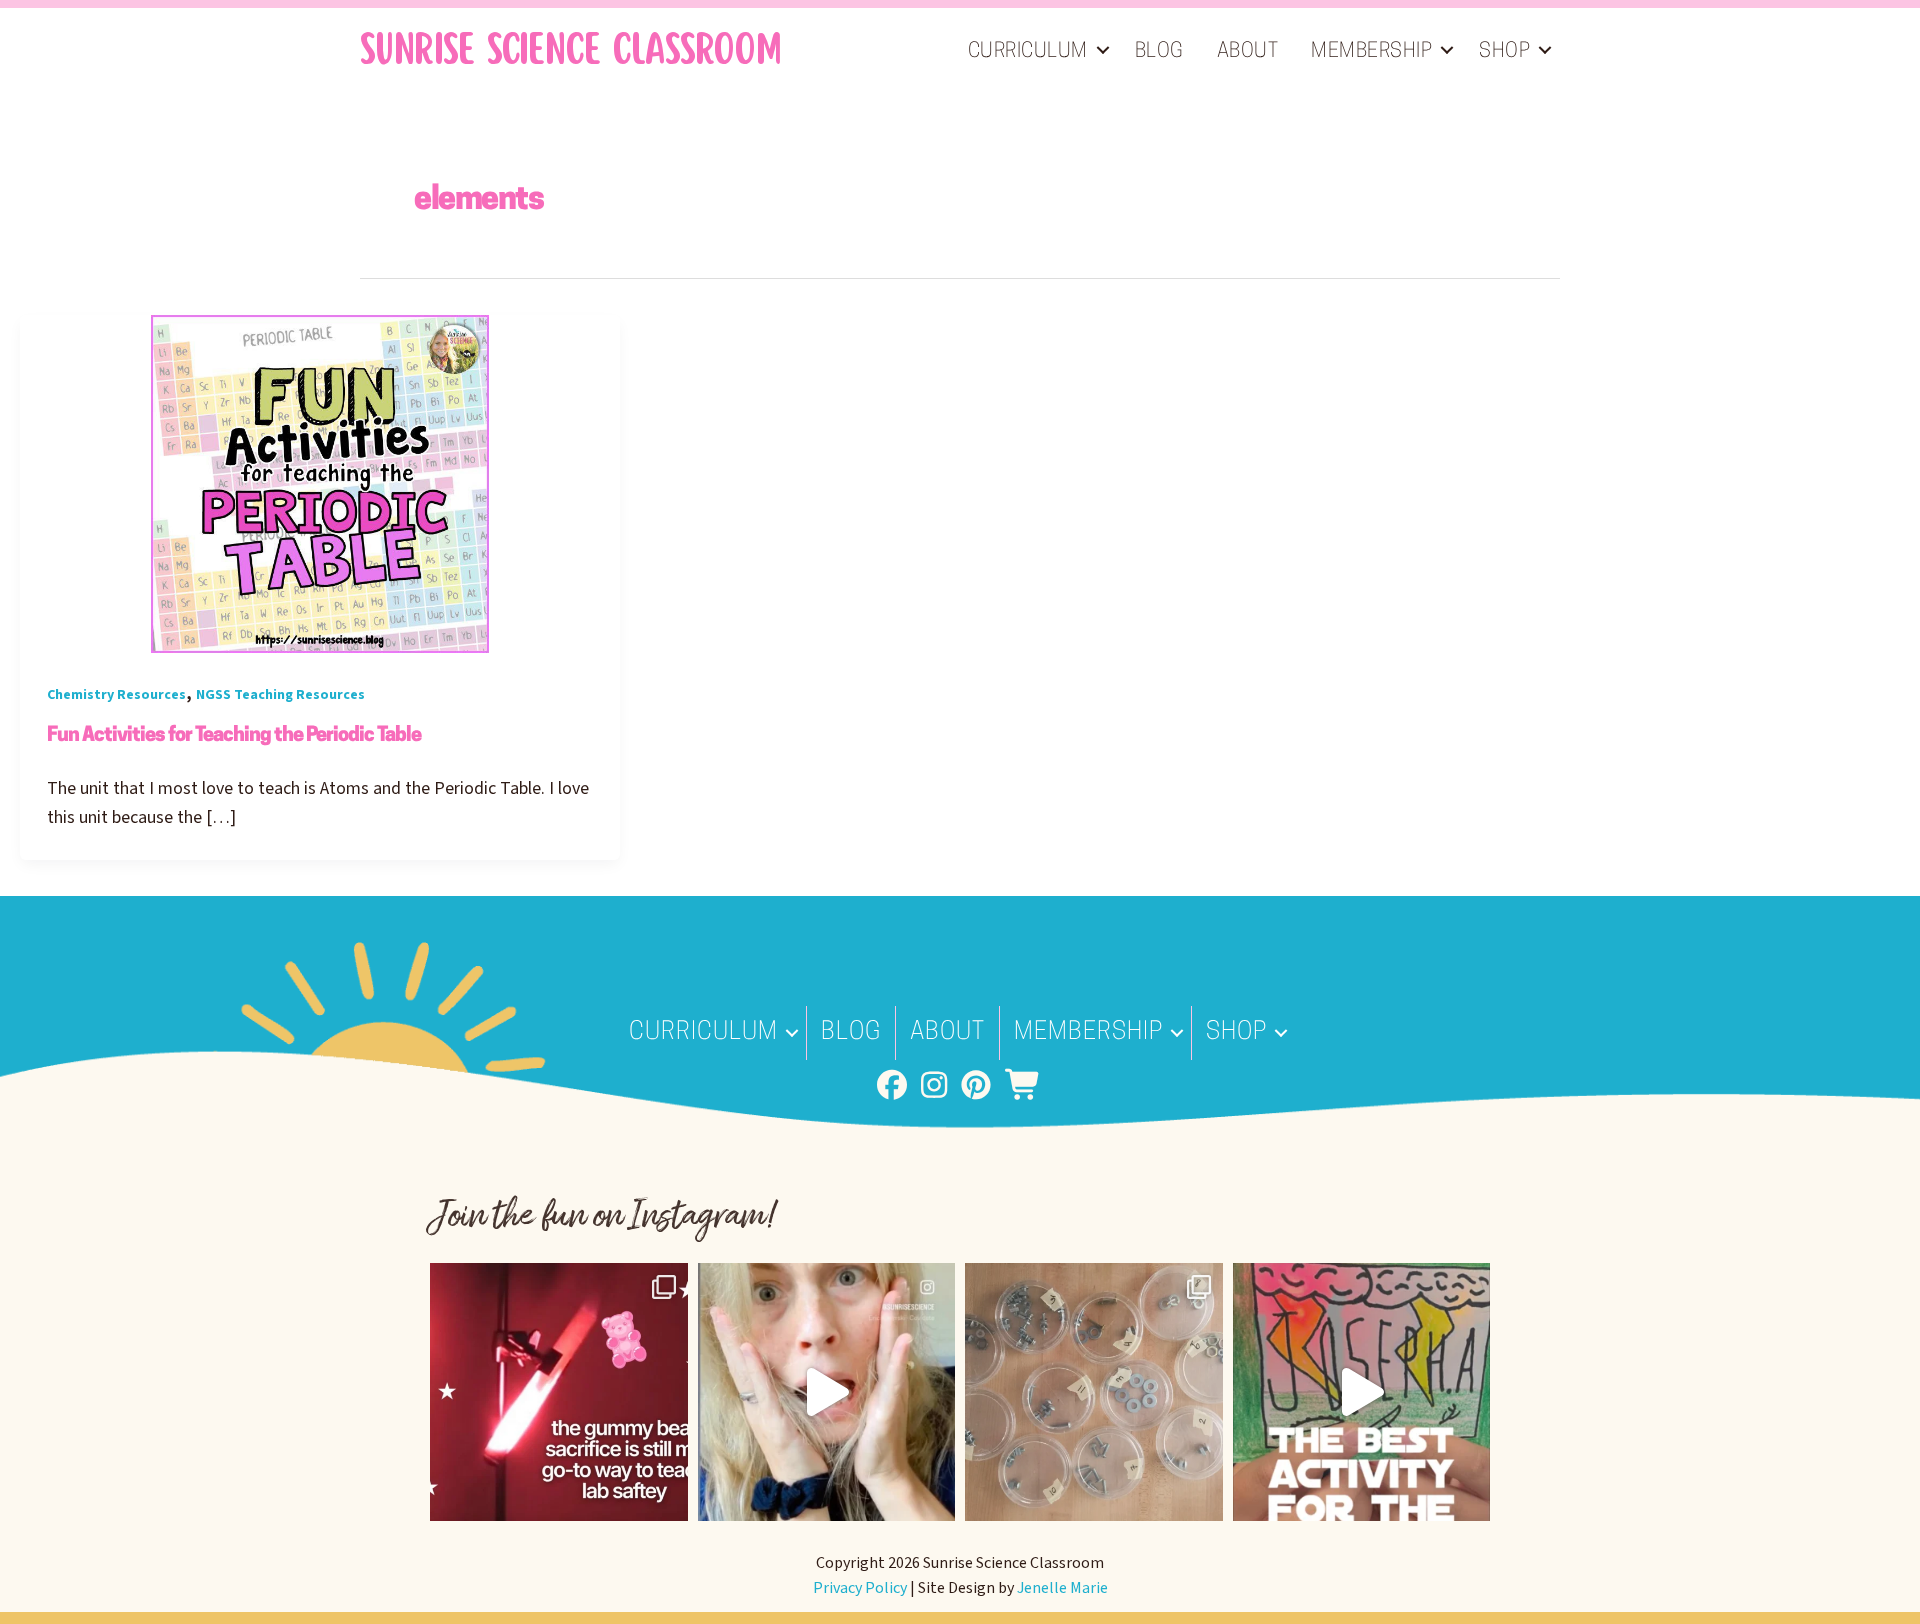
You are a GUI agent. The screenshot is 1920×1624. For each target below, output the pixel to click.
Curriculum (1028, 52)
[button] (1103, 50)
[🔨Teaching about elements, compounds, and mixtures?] (1094, 1392)
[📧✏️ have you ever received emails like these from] (827, 1392)
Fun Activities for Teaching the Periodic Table (234, 736)
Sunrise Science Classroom (570, 50)
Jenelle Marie (1062, 1588)
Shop (1504, 52)
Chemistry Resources (116, 695)
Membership (1371, 52)
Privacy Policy (860, 1588)
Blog (1159, 52)
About (1248, 52)
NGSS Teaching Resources (280, 695)
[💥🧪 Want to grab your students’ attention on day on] (559, 1392)
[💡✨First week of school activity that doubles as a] (1362, 1392)
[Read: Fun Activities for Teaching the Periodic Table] (320, 483)
